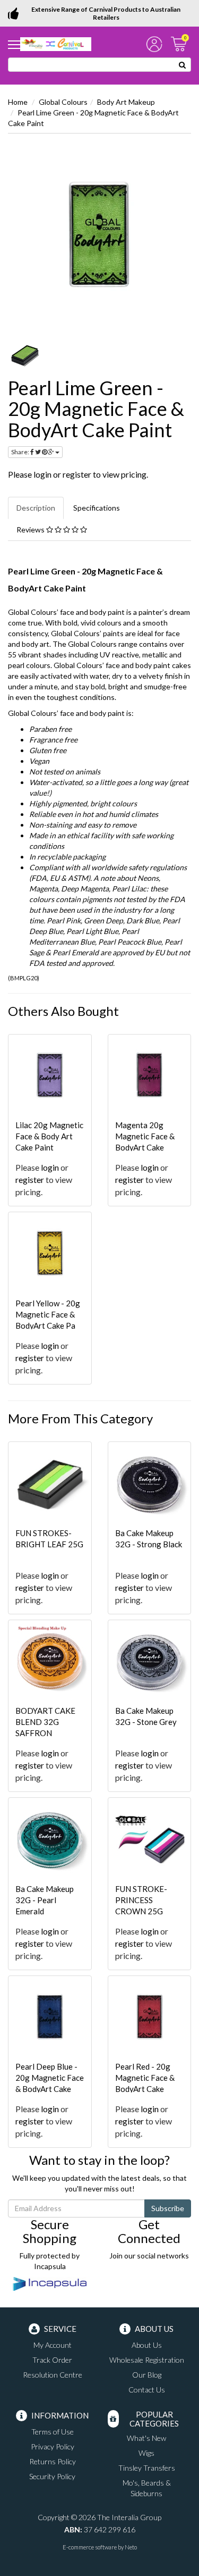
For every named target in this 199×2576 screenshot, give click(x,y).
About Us (147, 2345)
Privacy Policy (53, 2446)
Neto (131, 2547)
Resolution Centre (53, 2375)
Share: (21, 452)
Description (36, 508)
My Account (53, 2345)
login (42, 474)
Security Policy (52, 2476)
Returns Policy (53, 2461)
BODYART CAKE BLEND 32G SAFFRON (45, 1722)
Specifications (97, 508)
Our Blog (147, 2375)
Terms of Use (53, 2432)
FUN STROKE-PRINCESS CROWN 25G (141, 1900)
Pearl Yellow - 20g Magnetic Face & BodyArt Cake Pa (48, 1314)
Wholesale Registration (147, 2360)
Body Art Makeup (126, 102)
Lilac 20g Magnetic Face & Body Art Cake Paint (49, 1136)
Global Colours (63, 102)
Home (18, 102)
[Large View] (25, 355)
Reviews (31, 530)
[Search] (183, 65)
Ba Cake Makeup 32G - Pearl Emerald (45, 1900)
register (77, 474)
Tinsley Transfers (147, 2468)
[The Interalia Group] (56, 43)
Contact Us (147, 2390)
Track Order (52, 2360)
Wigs (146, 2453)
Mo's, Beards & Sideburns (147, 2488)
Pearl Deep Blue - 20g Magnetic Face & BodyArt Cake (50, 2078)
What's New (146, 2438)
